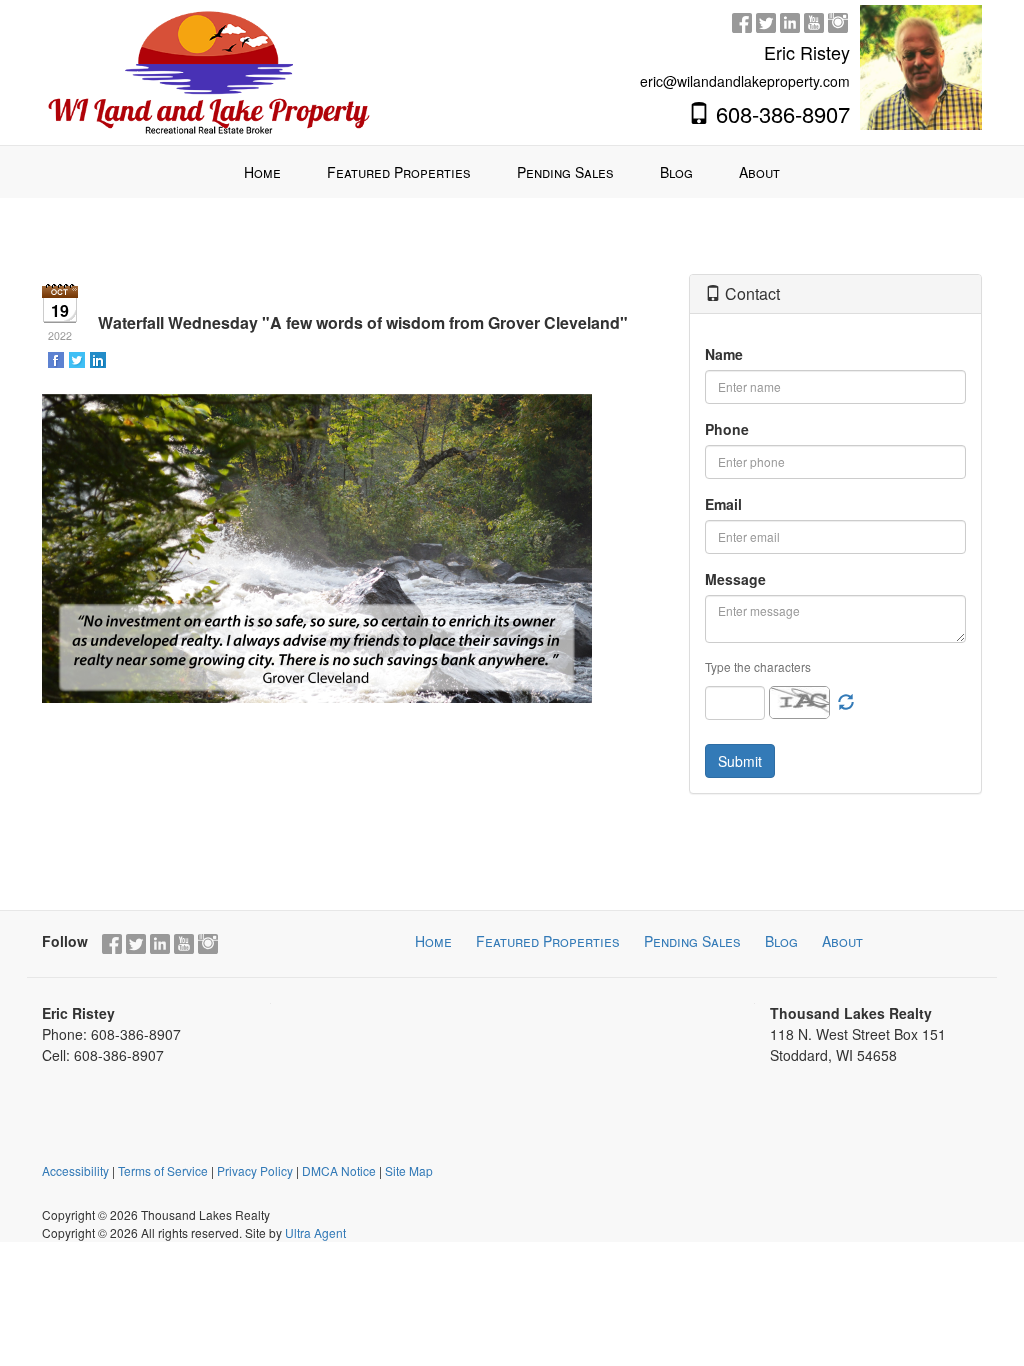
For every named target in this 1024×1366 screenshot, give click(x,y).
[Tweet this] (78, 359)
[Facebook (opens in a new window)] (742, 20)
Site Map (409, 1170)
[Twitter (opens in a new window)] (766, 20)
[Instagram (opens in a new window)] (838, 20)
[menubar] (512, 172)
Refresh (846, 703)
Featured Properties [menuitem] (399, 172)
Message (735, 579)
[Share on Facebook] (57, 359)
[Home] (209, 70)
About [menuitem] (759, 172)
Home (433, 941)
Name (724, 354)
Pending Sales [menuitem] (565, 172)
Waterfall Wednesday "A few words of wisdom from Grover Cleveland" (363, 322)
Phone (727, 429)
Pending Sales (692, 941)
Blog (781, 941)
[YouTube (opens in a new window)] (814, 20)
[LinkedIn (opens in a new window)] (790, 20)
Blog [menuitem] (676, 172)
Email (723, 504)
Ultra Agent (315, 1232)
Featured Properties (548, 941)
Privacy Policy (255, 1170)
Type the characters (758, 666)
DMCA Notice (339, 1170)
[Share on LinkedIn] (99, 359)
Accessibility (75, 1170)
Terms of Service (163, 1170)
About (842, 941)
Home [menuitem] (262, 172)
